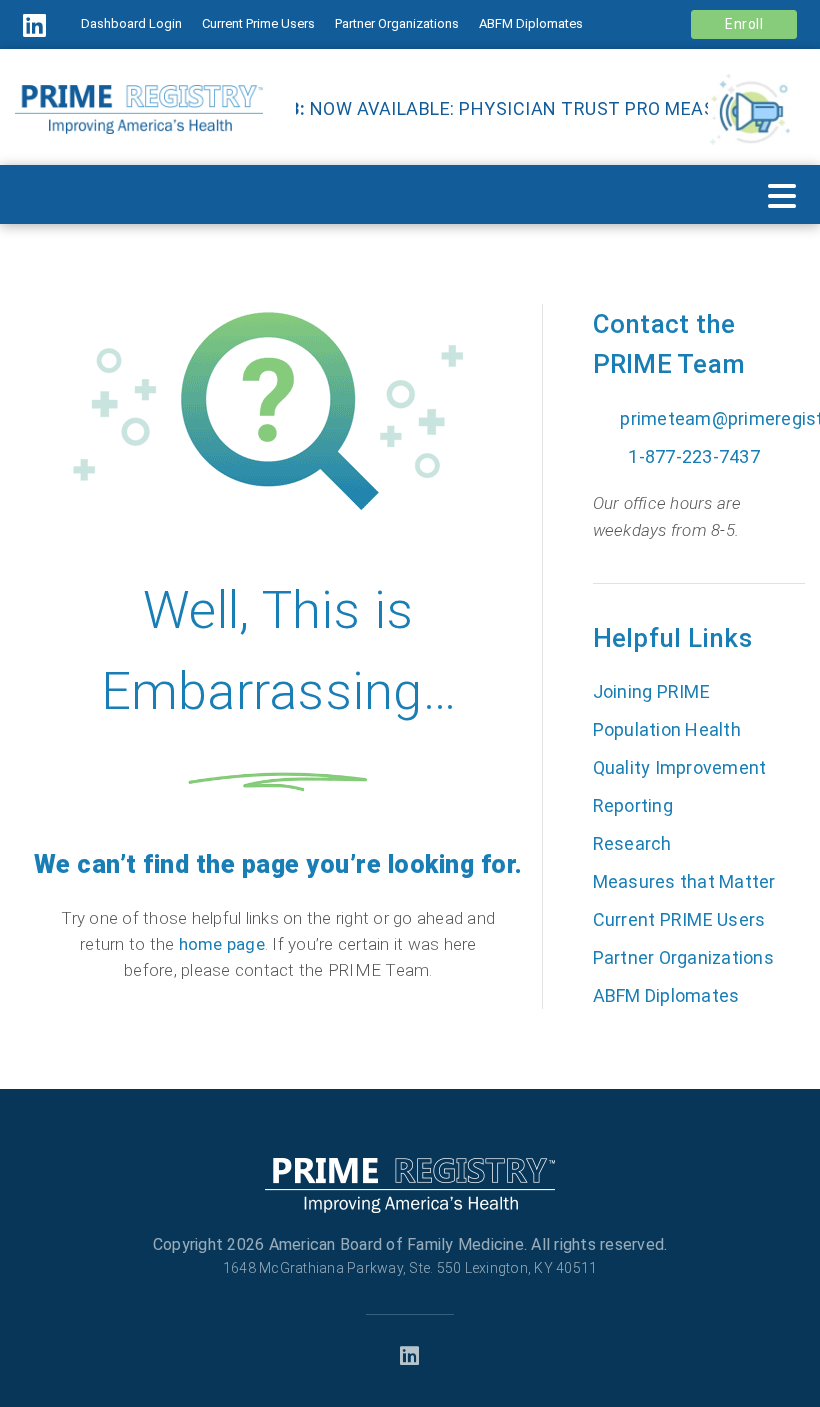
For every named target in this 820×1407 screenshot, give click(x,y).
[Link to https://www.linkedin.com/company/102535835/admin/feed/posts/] (42, 26)
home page (222, 944)
